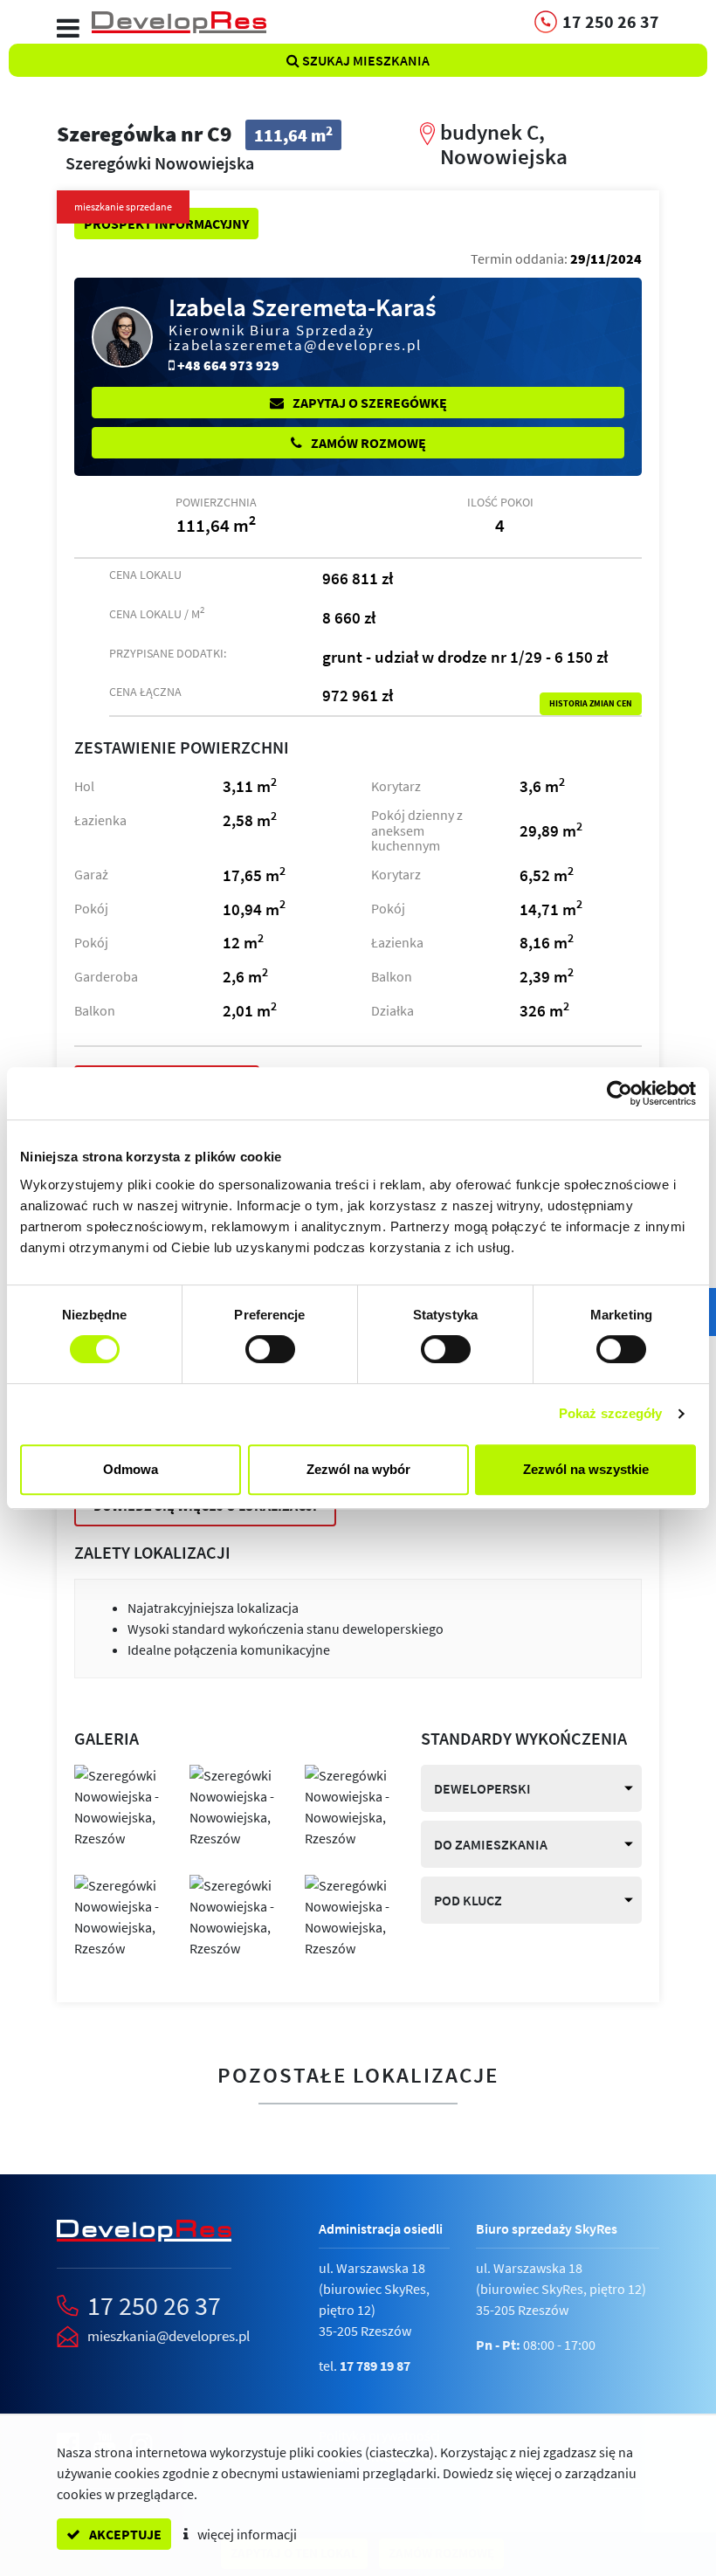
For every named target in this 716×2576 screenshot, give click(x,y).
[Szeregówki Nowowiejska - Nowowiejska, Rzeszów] (119, 1805)
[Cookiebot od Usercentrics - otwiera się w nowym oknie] (620, 1093)
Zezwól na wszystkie (586, 1469)
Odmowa (131, 1469)
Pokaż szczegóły (611, 1413)
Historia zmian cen (591, 704)
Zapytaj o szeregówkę (368, 403)
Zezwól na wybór (358, 1469)
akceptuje (124, 2534)
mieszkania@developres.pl (169, 2336)
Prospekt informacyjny (166, 224)
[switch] (270, 1349)
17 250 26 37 (154, 2305)
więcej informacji (246, 2534)
